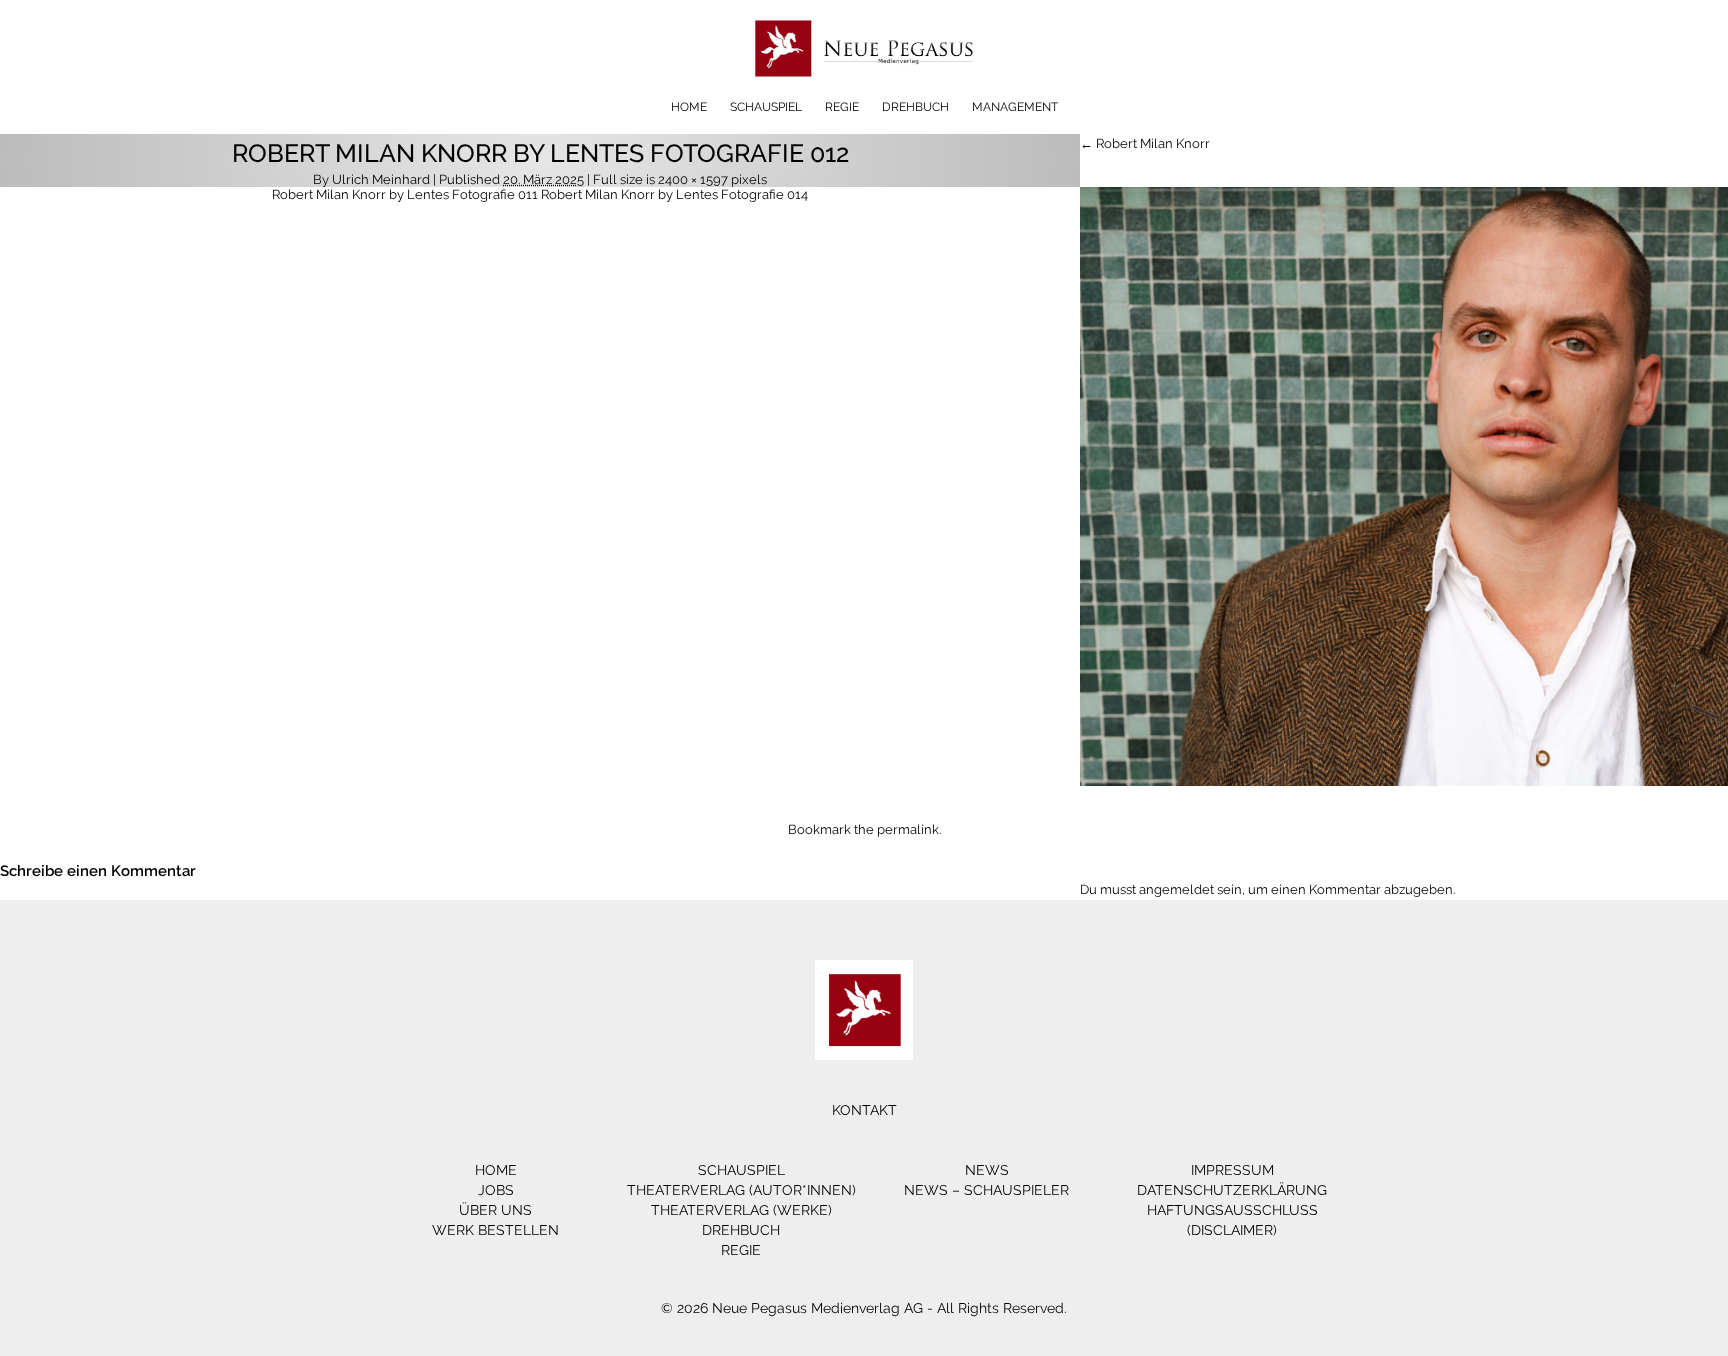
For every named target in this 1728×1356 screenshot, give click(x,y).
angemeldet (1176, 889)
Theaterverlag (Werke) (741, 1210)
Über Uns (495, 1210)
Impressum (1232, 1170)
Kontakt (864, 1110)
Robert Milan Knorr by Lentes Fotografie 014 (674, 194)
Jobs (496, 1190)
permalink (908, 829)
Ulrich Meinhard (381, 179)
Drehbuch (915, 107)
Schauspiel (766, 107)
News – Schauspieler (986, 1190)
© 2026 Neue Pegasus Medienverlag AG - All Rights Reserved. (864, 1308)
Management (1015, 107)
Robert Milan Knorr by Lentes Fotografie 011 (405, 194)
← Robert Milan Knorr (1145, 143)
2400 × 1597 (693, 179)
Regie (842, 107)
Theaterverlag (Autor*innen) (741, 1190)
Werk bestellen (495, 1230)
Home (689, 107)
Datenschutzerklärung (1232, 1190)
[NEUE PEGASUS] (864, 92)
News (987, 1170)
